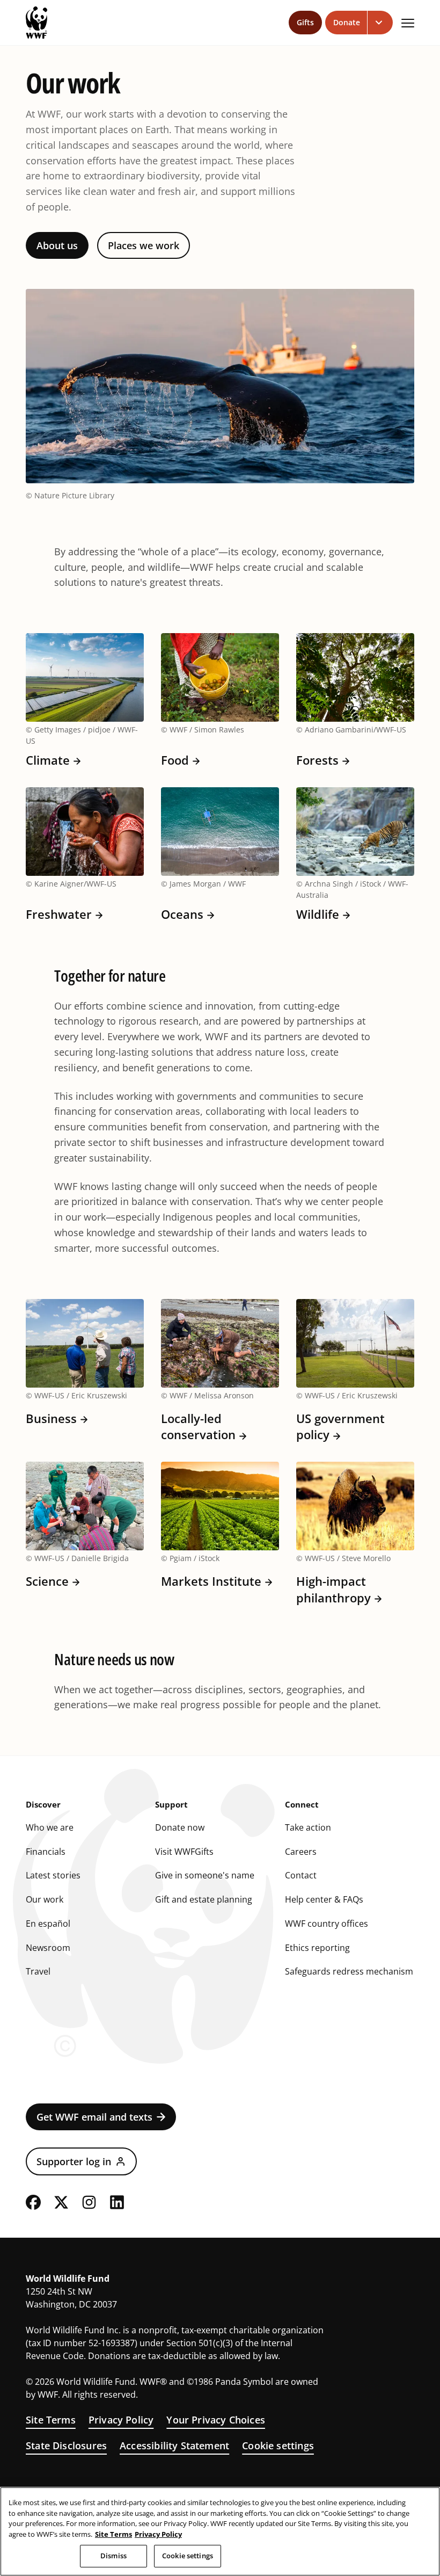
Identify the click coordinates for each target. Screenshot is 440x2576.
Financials (46, 1852)
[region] (220, 2531)
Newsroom (48, 1948)
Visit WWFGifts (184, 1852)
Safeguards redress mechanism (349, 1971)
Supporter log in (74, 2161)
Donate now (180, 1827)
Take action (308, 1827)
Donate (347, 22)
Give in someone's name (205, 1875)
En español (48, 1924)
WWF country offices (327, 1924)
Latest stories (53, 1875)
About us (57, 245)
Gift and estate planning (204, 1899)
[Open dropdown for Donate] (380, 23)
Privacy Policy (121, 2420)
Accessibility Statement (174, 2446)
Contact (301, 1875)
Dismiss (113, 2556)
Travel (38, 1971)
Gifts (305, 22)
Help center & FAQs (324, 1899)
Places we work (144, 245)
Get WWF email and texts (94, 2117)
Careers (301, 1852)
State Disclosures (66, 2446)
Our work (45, 1899)
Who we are (50, 1827)
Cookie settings (278, 2446)
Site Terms (51, 2420)
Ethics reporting (317, 1948)
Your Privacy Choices (216, 2420)
